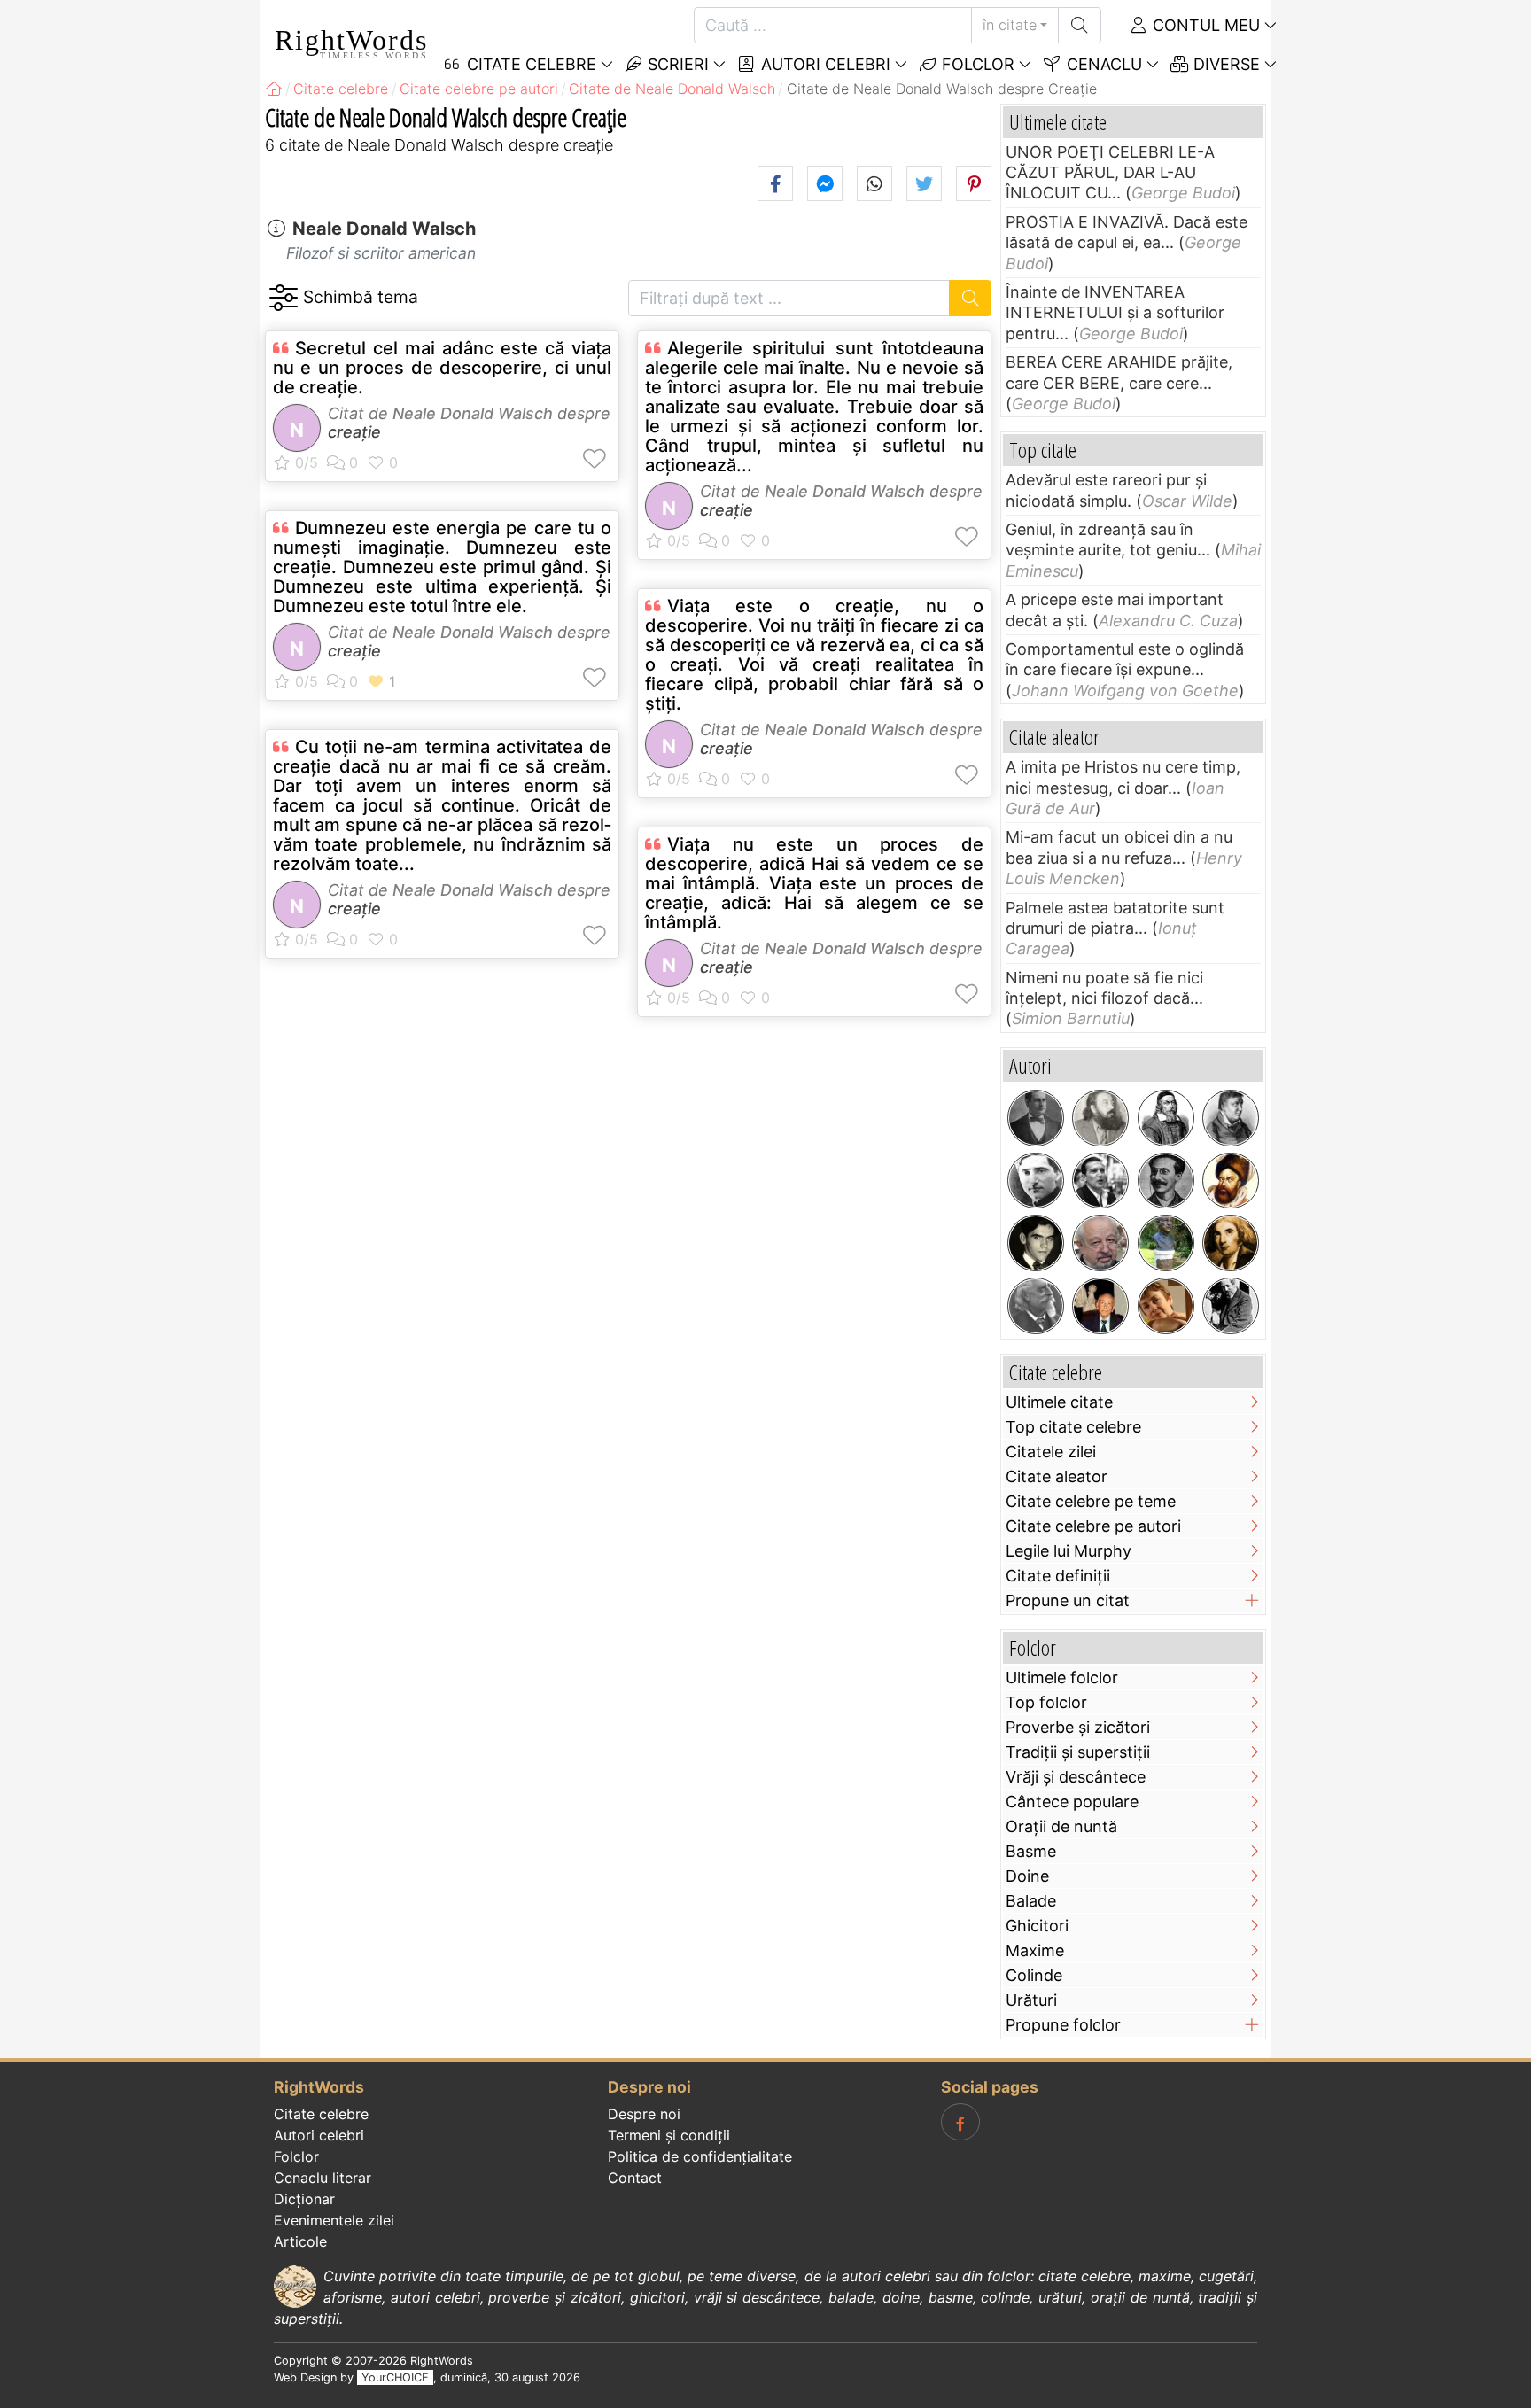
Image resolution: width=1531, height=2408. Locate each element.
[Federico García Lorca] (1036, 1243)
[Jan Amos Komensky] (1166, 1118)
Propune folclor (1063, 2025)
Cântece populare (1072, 1802)
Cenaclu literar (323, 2178)
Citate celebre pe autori (1093, 1526)
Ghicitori (1037, 1926)
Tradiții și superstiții (1078, 1752)
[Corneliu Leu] (1100, 1243)
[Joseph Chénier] (1231, 1243)
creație (354, 432)
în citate (1010, 25)
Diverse (1224, 64)
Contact (635, 2178)
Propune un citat (1068, 1600)
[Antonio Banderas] (1100, 1181)
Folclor (976, 64)
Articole (300, 2241)
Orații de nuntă (1061, 1826)
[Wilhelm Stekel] (1231, 1306)
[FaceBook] (960, 2122)
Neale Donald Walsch (384, 229)
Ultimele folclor (1062, 1678)
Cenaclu (1102, 64)
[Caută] (1080, 25)
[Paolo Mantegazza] (1036, 1306)
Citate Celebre (529, 64)
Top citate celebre (1073, 1427)
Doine (1027, 1876)
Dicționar (304, 2199)
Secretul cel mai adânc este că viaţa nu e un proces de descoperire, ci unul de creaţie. (442, 368)
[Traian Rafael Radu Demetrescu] (1166, 1181)
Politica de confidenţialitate (700, 2156)
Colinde (1034, 1975)
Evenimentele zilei (334, 2220)
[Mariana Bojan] (1166, 1306)
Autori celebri (824, 64)
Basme (1031, 1851)
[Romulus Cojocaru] (1100, 1118)
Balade (1031, 1901)
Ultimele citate (1059, 1402)
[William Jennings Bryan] (1036, 1118)
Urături (1031, 2000)
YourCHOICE (395, 2377)
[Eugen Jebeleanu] (1166, 1243)
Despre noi (644, 2114)
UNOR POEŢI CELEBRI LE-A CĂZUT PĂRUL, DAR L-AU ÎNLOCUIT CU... (1110, 173)
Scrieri (676, 64)
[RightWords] (274, 89)
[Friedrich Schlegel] (1231, 1118)
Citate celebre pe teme (1091, 1501)
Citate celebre (321, 2114)
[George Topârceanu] (1036, 1181)
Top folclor (1046, 1702)
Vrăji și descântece (1076, 1777)
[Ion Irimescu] (1100, 1306)
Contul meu (1204, 25)
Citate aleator (1057, 1476)
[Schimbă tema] (283, 298)
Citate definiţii (1058, 1576)
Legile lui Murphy (1069, 1551)
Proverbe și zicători (1078, 1727)
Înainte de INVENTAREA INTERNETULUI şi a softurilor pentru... (1115, 313)
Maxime (1035, 1950)
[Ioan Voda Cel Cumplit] (1231, 1181)
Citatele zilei (1051, 1452)
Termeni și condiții (669, 2135)
